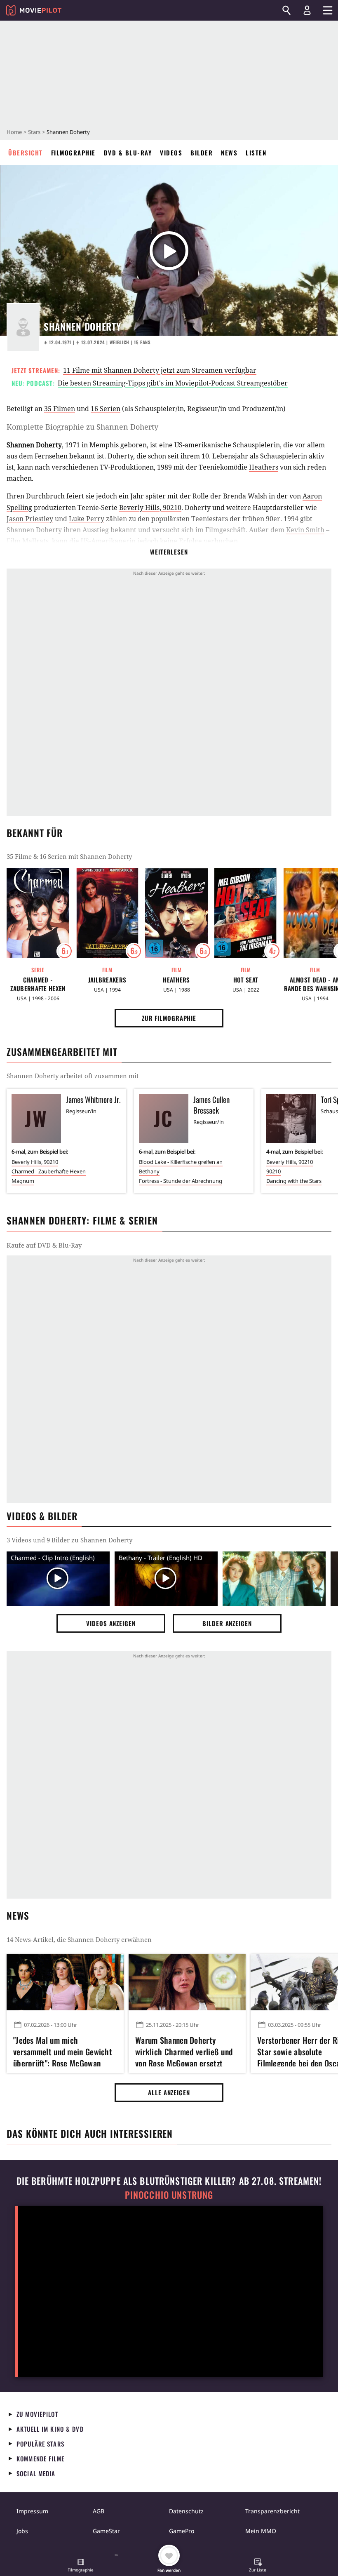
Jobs (22, 2531)
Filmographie (73, 153)
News (229, 153)
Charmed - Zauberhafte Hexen (38, 984)
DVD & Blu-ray (128, 153)
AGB (99, 2511)
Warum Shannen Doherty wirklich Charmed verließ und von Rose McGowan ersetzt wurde (184, 2050)
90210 (273, 1171)
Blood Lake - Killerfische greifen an (181, 1162)
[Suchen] (286, 10)
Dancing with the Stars (294, 1181)
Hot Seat (246, 980)
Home (14, 132)
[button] (81, 2566)
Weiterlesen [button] (169, 552)
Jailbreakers (107, 980)
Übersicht (26, 153)
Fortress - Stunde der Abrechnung (181, 1181)
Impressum (32, 2511)
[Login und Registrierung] (307, 10)
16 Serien (106, 409)
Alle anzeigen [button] (169, 2092)
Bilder (202, 153)
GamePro (182, 2531)
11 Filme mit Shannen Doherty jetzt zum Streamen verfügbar (160, 370)
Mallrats (35, 541)
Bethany (149, 1171)
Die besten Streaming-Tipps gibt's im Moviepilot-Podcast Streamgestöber (173, 383)
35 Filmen (60, 409)
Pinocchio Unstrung (169, 2195)
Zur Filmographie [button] (169, 1018)
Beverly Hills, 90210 (150, 508)
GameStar (106, 2531)
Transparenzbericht (272, 2511)
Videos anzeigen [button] (111, 1623)
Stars (34, 132)
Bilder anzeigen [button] (227, 1623)
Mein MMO (261, 2531)
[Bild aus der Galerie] (274, 1579)
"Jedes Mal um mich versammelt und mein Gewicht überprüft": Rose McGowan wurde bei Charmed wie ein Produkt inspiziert (63, 2050)
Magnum (23, 1181)
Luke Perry (87, 519)
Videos (171, 153)
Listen (256, 153)
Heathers (264, 467)
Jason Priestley (30, 519)
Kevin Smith (305, 530)
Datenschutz (186, 2511)
